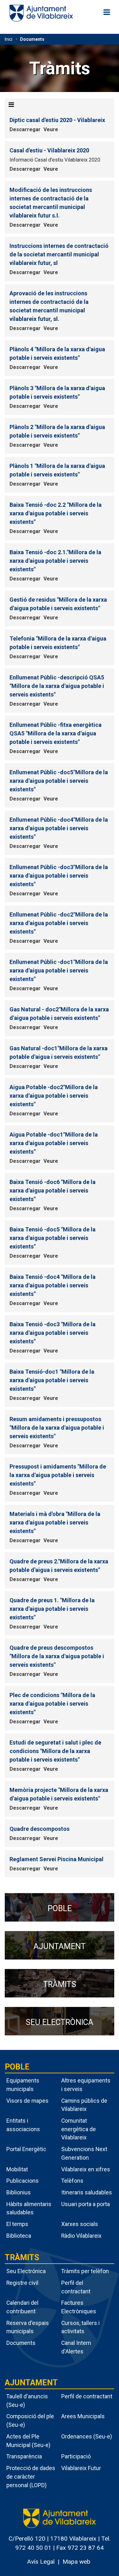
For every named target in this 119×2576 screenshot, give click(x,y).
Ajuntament (31, 2383)
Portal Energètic (26, 2149)
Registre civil (22, 2283)
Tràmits (22, 2257)
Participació (76, 2456)
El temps (17, 2224)
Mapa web (76, 2562)
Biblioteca (19, 2236)
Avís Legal (41, 2562)
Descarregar (25, 129)
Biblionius (19, 2192)
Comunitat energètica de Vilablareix (79, 2129)
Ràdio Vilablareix (81, 2236)
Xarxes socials (80, 2224)
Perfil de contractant (87, 2396)
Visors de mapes (27, 2101)
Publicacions (23, 2181)
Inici (9, 39)
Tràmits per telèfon (85, 2271)
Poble (17, 2067)
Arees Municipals (83, 2416)
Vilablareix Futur (81, 2468)
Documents (32, 39)
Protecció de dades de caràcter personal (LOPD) (31, 2476)
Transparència (24, 2456)
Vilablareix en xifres (86, 2169)
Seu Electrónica (26, 2271)
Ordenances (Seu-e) (87, 2436)
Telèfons (72, 2181)
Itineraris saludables (87, 2192)
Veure (51, 129)
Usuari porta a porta (86, 2204)
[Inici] (41, 13)
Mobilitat (17, 2169)
